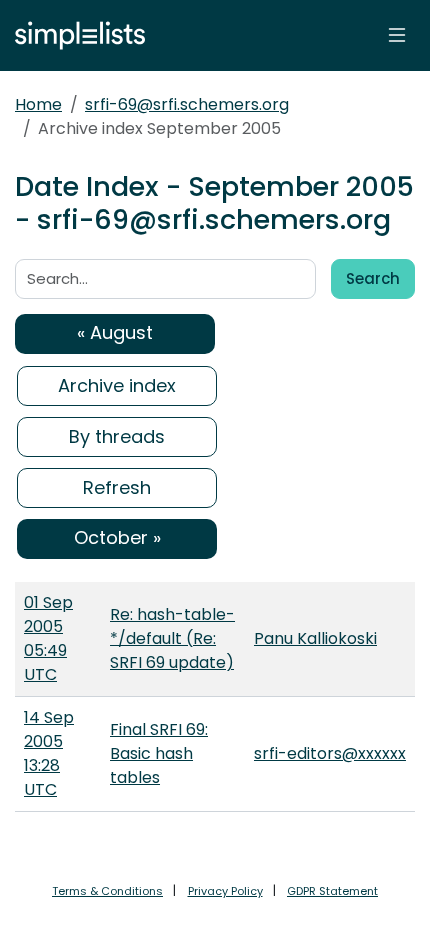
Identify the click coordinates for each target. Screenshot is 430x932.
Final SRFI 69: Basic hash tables (159, 753)
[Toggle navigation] (397, 35)
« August (115, 332)
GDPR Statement (332, 891)
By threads (117, 436)
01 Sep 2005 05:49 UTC (48, 638)
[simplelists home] (75, 35)
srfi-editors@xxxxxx (330, 753)
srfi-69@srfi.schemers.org (187, 104)
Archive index (117, 385)
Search (373, 278)
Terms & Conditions (107, 891)
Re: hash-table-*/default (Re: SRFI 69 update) (172, 638)
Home (38, 104)
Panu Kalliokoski (315, 638)
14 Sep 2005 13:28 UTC (49, 753)
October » (117, 537)
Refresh (117, 487)
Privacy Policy (225, 891)
